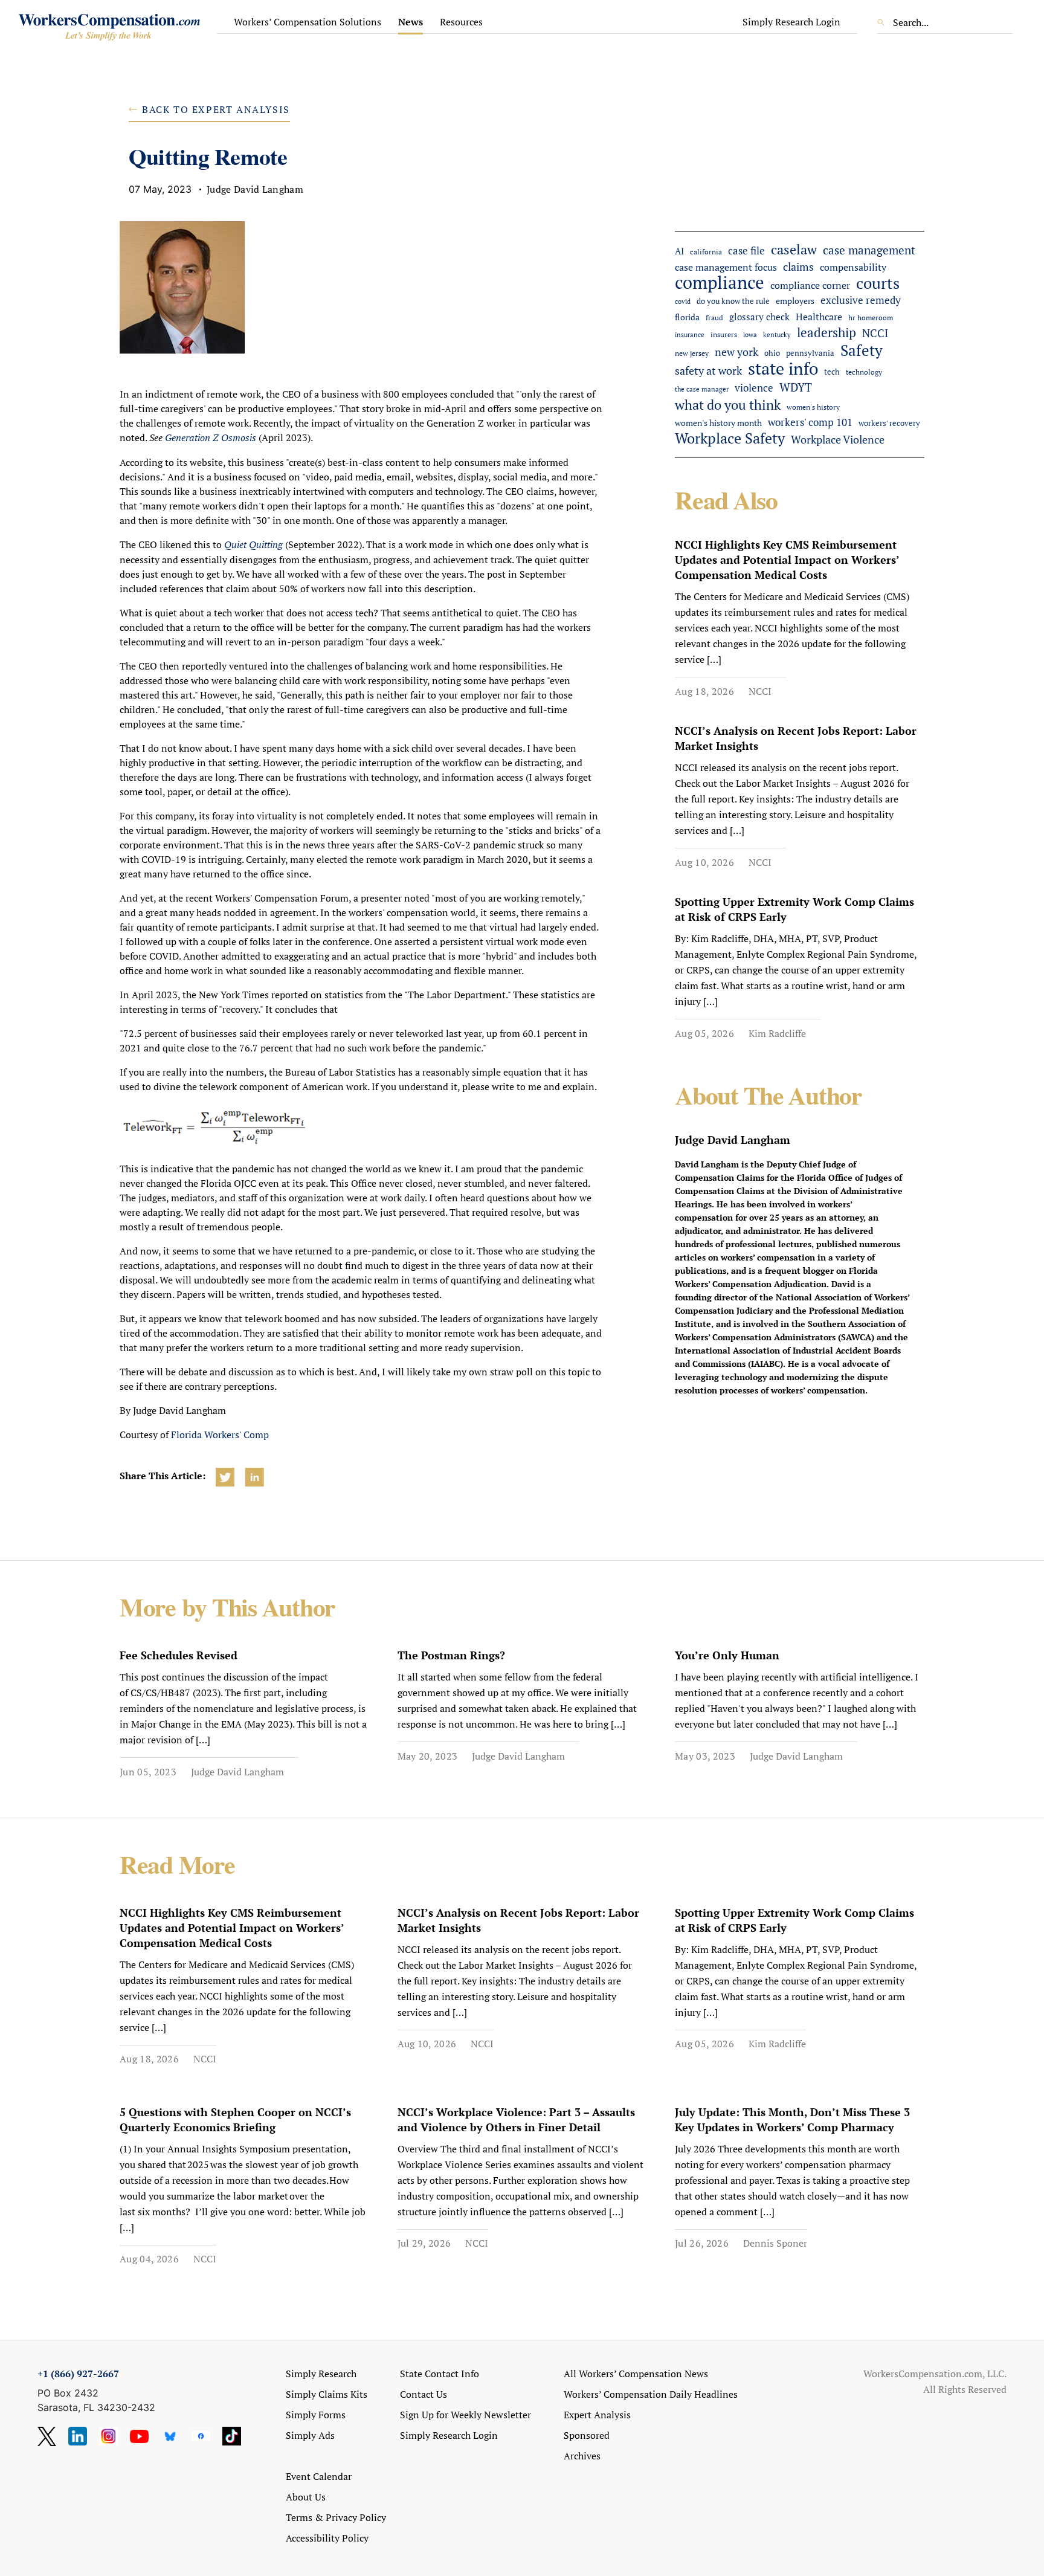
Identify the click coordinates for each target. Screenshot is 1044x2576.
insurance (690, 334)
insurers (724, 334)
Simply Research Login (791, 22)
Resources (461, 22)
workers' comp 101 (810, 422)
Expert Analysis (597, 2415)
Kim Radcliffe (777, 1033)
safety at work (708, 370)
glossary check (759, 317)
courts (878, 283)
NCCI (875, 333)
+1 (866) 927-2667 (78, 2374)
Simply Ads (310, 2435)
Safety (862, 350)
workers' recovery (889, 423)
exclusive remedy (861, 300)
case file (746, 251)
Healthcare (819, 317)
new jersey (692, 353)
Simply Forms (316, 2415)
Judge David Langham (237, 1772)
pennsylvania (810, 353)
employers (795, 301)
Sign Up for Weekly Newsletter (466, 2415)
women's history (813, 407)
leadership (826, 333)
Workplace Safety (730, 438)
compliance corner (810, 286)
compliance (720, 282)
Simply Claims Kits (327, 2394)
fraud (714, 318)
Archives (582, 2456)
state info (783, 368)
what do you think (728, 405)
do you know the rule (733, 301)
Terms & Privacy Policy (336, 2517)
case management (869, 250)
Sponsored (587, 2435)
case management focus (726, 267)
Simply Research (321, 2374)
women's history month (718, 423)
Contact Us (424, 2394)
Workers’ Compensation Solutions (308, 22)
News (411, 22)
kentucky (777, 334)
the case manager (702, 389)
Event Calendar (319, 2476)
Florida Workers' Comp (220, 1435)
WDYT (796, 387)
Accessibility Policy (327, 2538)
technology (864, 372)
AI (679, 251)
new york (736, 352)
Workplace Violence (838, 439)
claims (798, 266)
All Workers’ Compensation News (636, 2374)
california (706, 252)
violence (754, 388)
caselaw (794, 249)
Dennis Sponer (775, 2243)
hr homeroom (871, 318)
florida (687, 317)
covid (683, 302)
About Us (306, 2497)
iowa (750, 335)
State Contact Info (440, 2374)
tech (832, 372)
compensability (853, 267)
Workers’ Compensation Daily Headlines (651, 2394)
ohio (772, 353)
